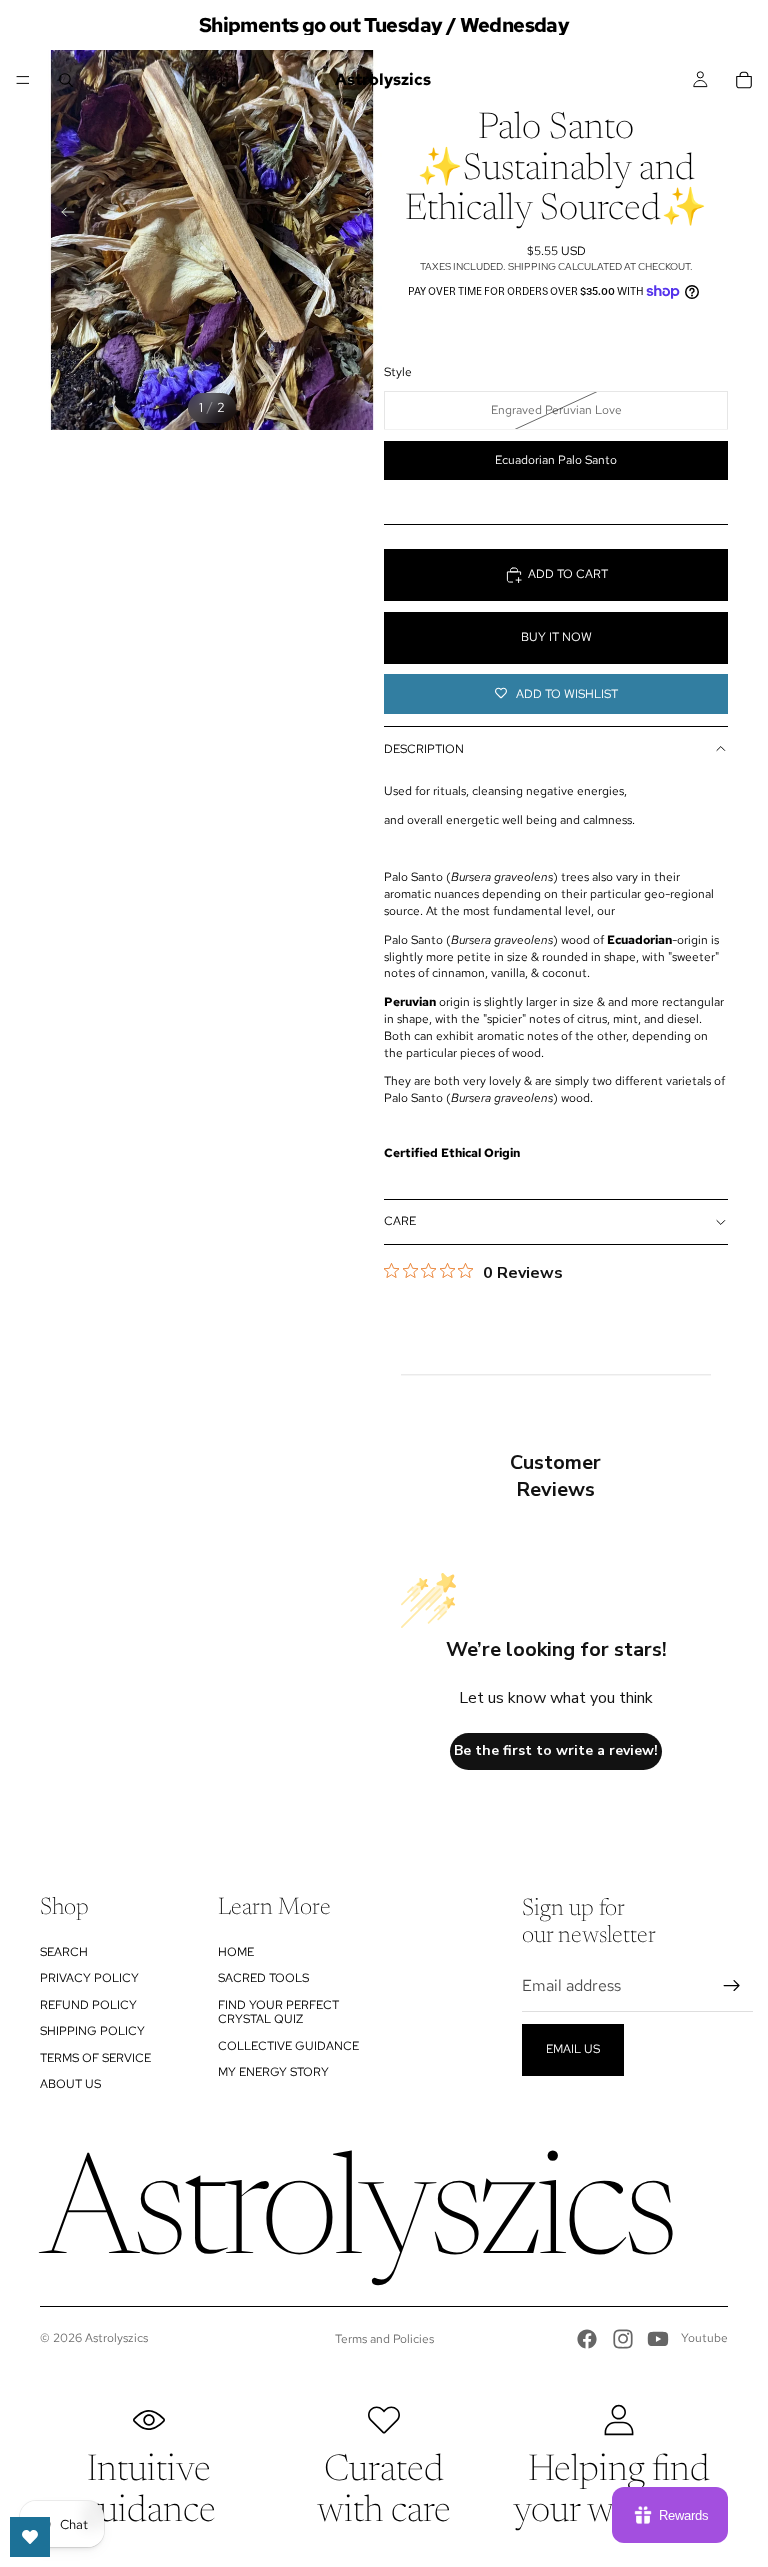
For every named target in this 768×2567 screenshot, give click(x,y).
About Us (70, 2084)
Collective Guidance (288, 2046)
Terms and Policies (384, 2339)
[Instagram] (623, 2339)
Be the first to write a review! (556, 1750)
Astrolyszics (116, 2338)
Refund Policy (88, 2005)
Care (400, 1221)
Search (64, 1952)
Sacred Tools (263, 1978)
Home (236, 1952)
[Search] (66, 80)
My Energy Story (273, 2072)
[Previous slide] (62, 215)
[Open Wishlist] (30, 2537)
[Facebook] (587, 2339)
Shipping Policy (92, 2031)
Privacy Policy (89, 1978)
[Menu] (23, 80)
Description (424, 749)
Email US (573, 2049)
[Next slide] (362, 215)
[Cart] (744, 80)
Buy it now (556, 637)
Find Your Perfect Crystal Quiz (278, 2012)
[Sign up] (732, 1986)
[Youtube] (658, 2339)
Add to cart (568, 574)
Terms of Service (95, 2058)
